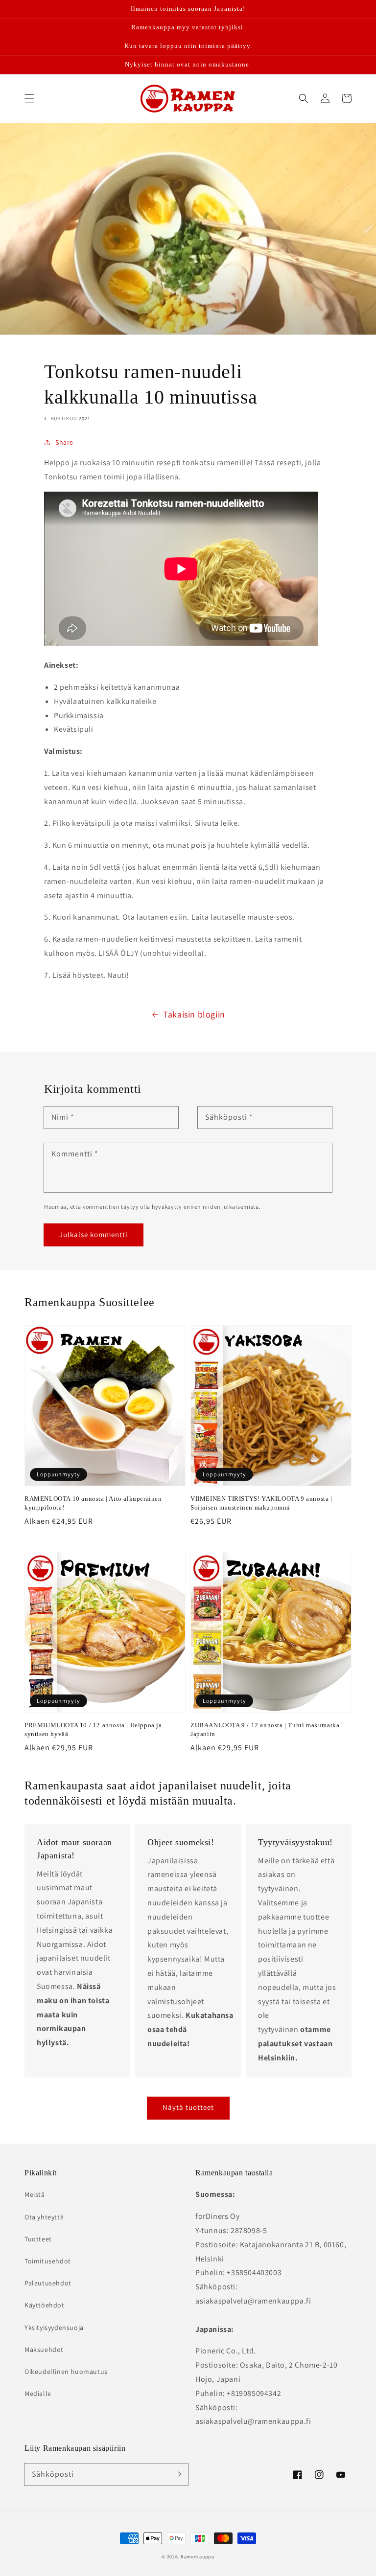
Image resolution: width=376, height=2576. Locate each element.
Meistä (35, 2194)
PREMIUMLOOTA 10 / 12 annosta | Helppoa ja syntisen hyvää (93, 1729)
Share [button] (64, 442)
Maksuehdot (44, 2350)
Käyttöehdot (45, 2305)
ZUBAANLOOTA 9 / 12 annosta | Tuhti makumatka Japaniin (265, 1729)
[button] (29, 98)
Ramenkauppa (198, 2557)
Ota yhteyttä (44, 2217)
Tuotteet (38, 2239)
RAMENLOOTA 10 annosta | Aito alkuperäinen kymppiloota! (93, 1503)
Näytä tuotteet (188, 2107)
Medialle (38, 2394)
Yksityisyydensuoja (54, 2327)
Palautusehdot (48, 2283)
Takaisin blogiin (194, 1014)
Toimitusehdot (48, 2261)
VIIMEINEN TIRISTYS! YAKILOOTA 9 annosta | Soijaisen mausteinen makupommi (261, 1503)
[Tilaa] (177, 2474)
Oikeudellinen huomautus (66, 2372)
